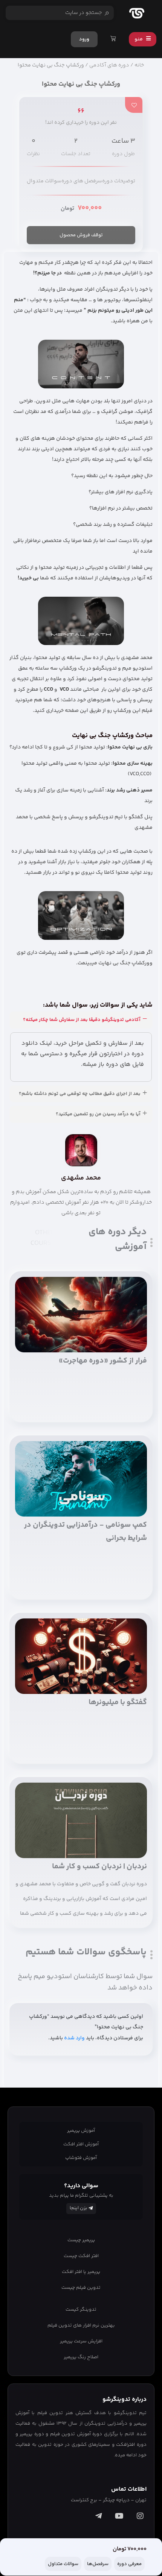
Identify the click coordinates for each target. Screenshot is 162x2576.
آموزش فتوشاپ (81, 2158)
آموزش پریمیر (81, 2131)
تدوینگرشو (125, 2413)
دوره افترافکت (131, 2445)
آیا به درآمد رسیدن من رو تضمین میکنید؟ (98, 1114)
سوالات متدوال (44, 181)
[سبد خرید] (113, 39)
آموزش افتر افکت (81, 2144)
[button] (81, 1020)
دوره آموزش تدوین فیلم (76, 2434)
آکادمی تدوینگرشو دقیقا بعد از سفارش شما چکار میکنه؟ (82, 1020)
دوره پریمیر (32, 2434)
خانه (139, 65)
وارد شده (74, 2038)
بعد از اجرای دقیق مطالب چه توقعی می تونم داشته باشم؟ (80, 1094)
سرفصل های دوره (82, 181)
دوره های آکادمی (109, 65)
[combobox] (60, 13)
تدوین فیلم (50, 2413)
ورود (84, 39)
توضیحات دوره (119, 181)
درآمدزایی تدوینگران (106, 2424)
